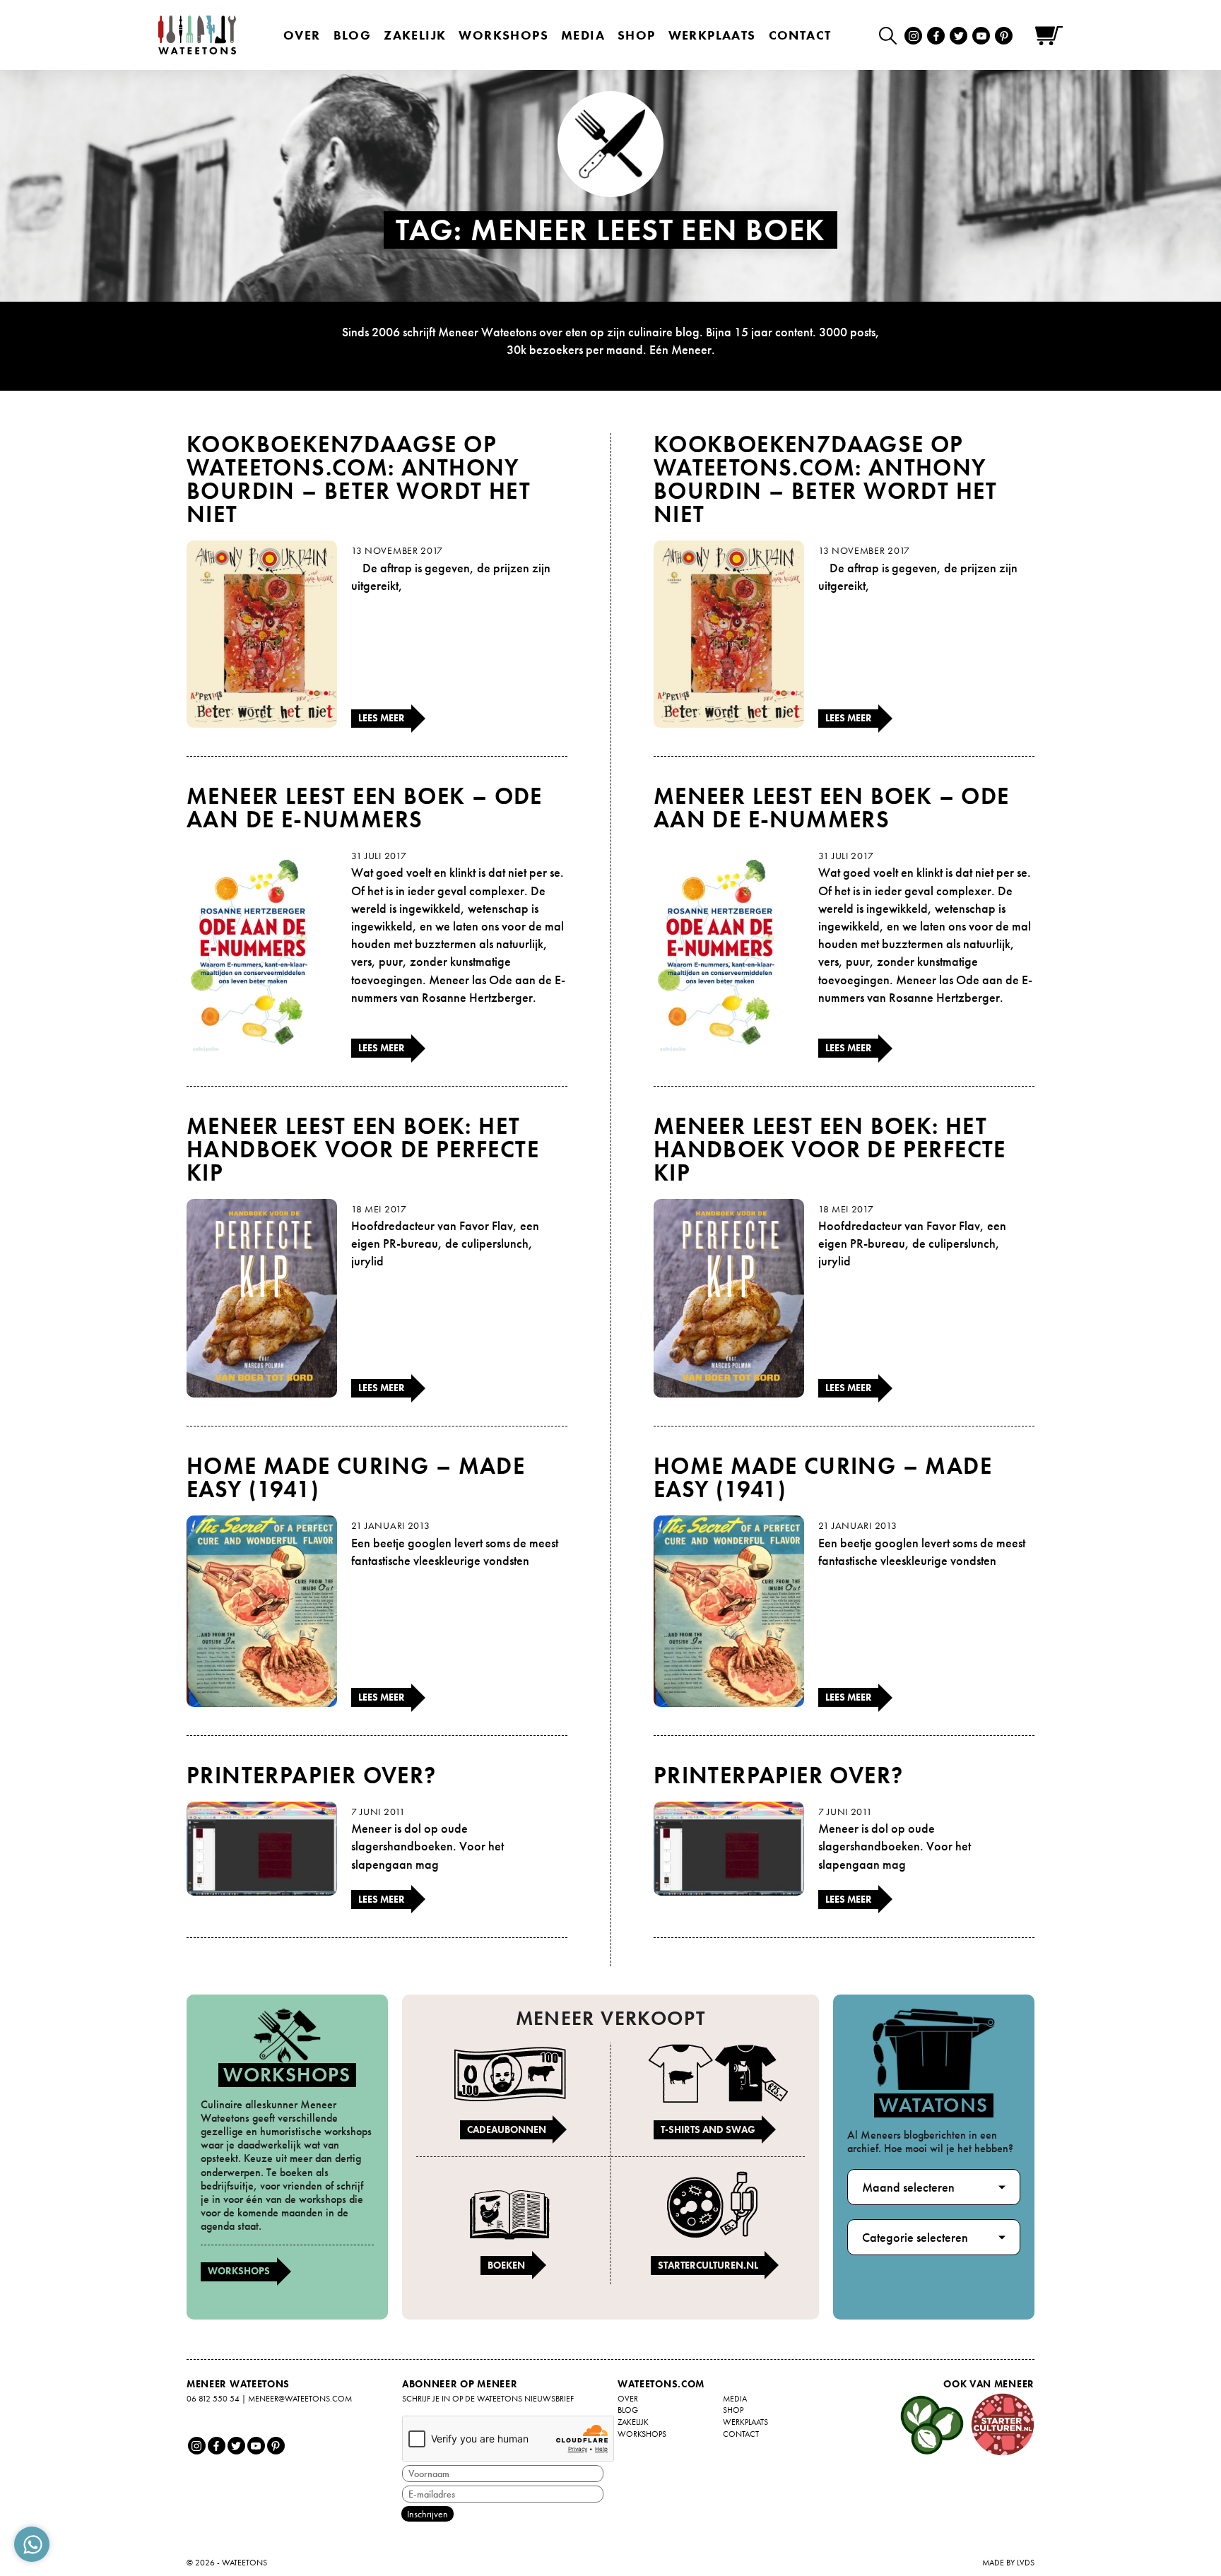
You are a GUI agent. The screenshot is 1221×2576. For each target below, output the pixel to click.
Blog (353, 35)
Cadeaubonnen (507, 2129)
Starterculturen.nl (708, 2265)
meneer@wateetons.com (300, 2399)
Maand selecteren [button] (908, 2187)
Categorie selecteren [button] (915, 2237)
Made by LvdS (1008, 2563)
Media (583, 35)
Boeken (506, 2265)
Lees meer (382, 718)
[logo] (197, 35)
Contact (800, 35)
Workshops (239, 2271)
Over (302, 35)
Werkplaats (712, 35)
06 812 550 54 (213, 2399)
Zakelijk (415, 35)
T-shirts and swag (708, 2129)
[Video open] (891, 35)
